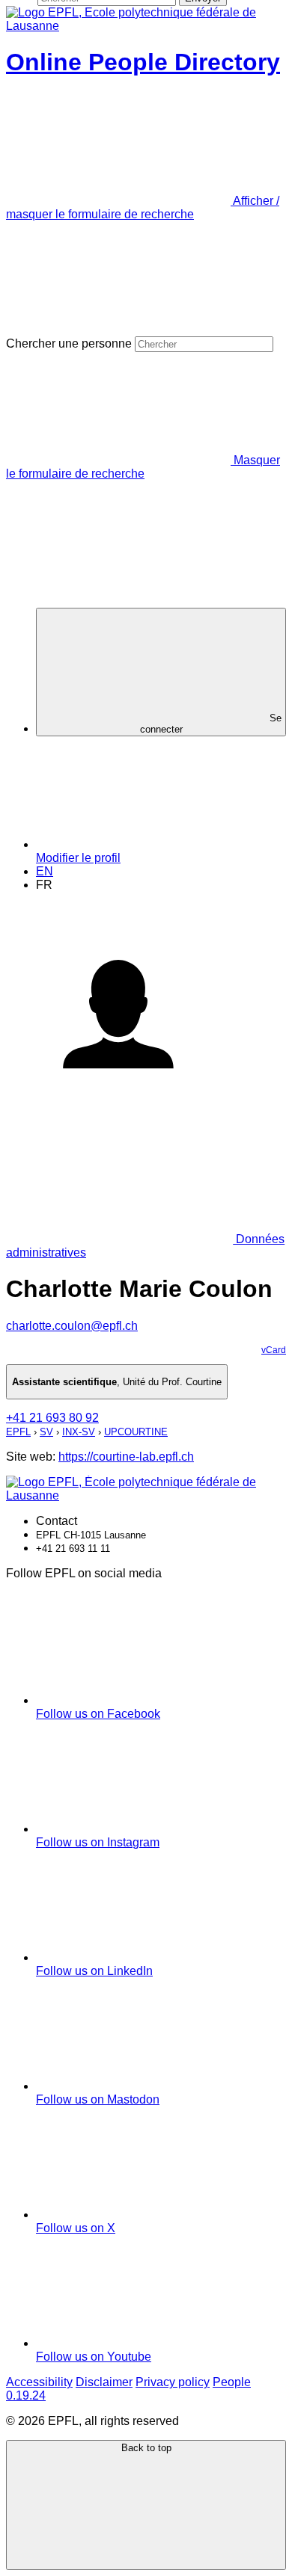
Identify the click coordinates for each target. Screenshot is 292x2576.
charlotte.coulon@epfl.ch (72, 1326)
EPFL (18, 1432)
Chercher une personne (69, 343)
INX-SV (79, 1432)
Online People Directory (143, 62)
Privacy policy (173, 2382)
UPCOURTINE (136, 1432)
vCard (274, 1350)
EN (45, 871)
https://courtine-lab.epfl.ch (126, 1457)
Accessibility (39, 2382)
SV (46, 1432)
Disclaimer (104, 2382)
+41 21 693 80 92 (52, 1418)
